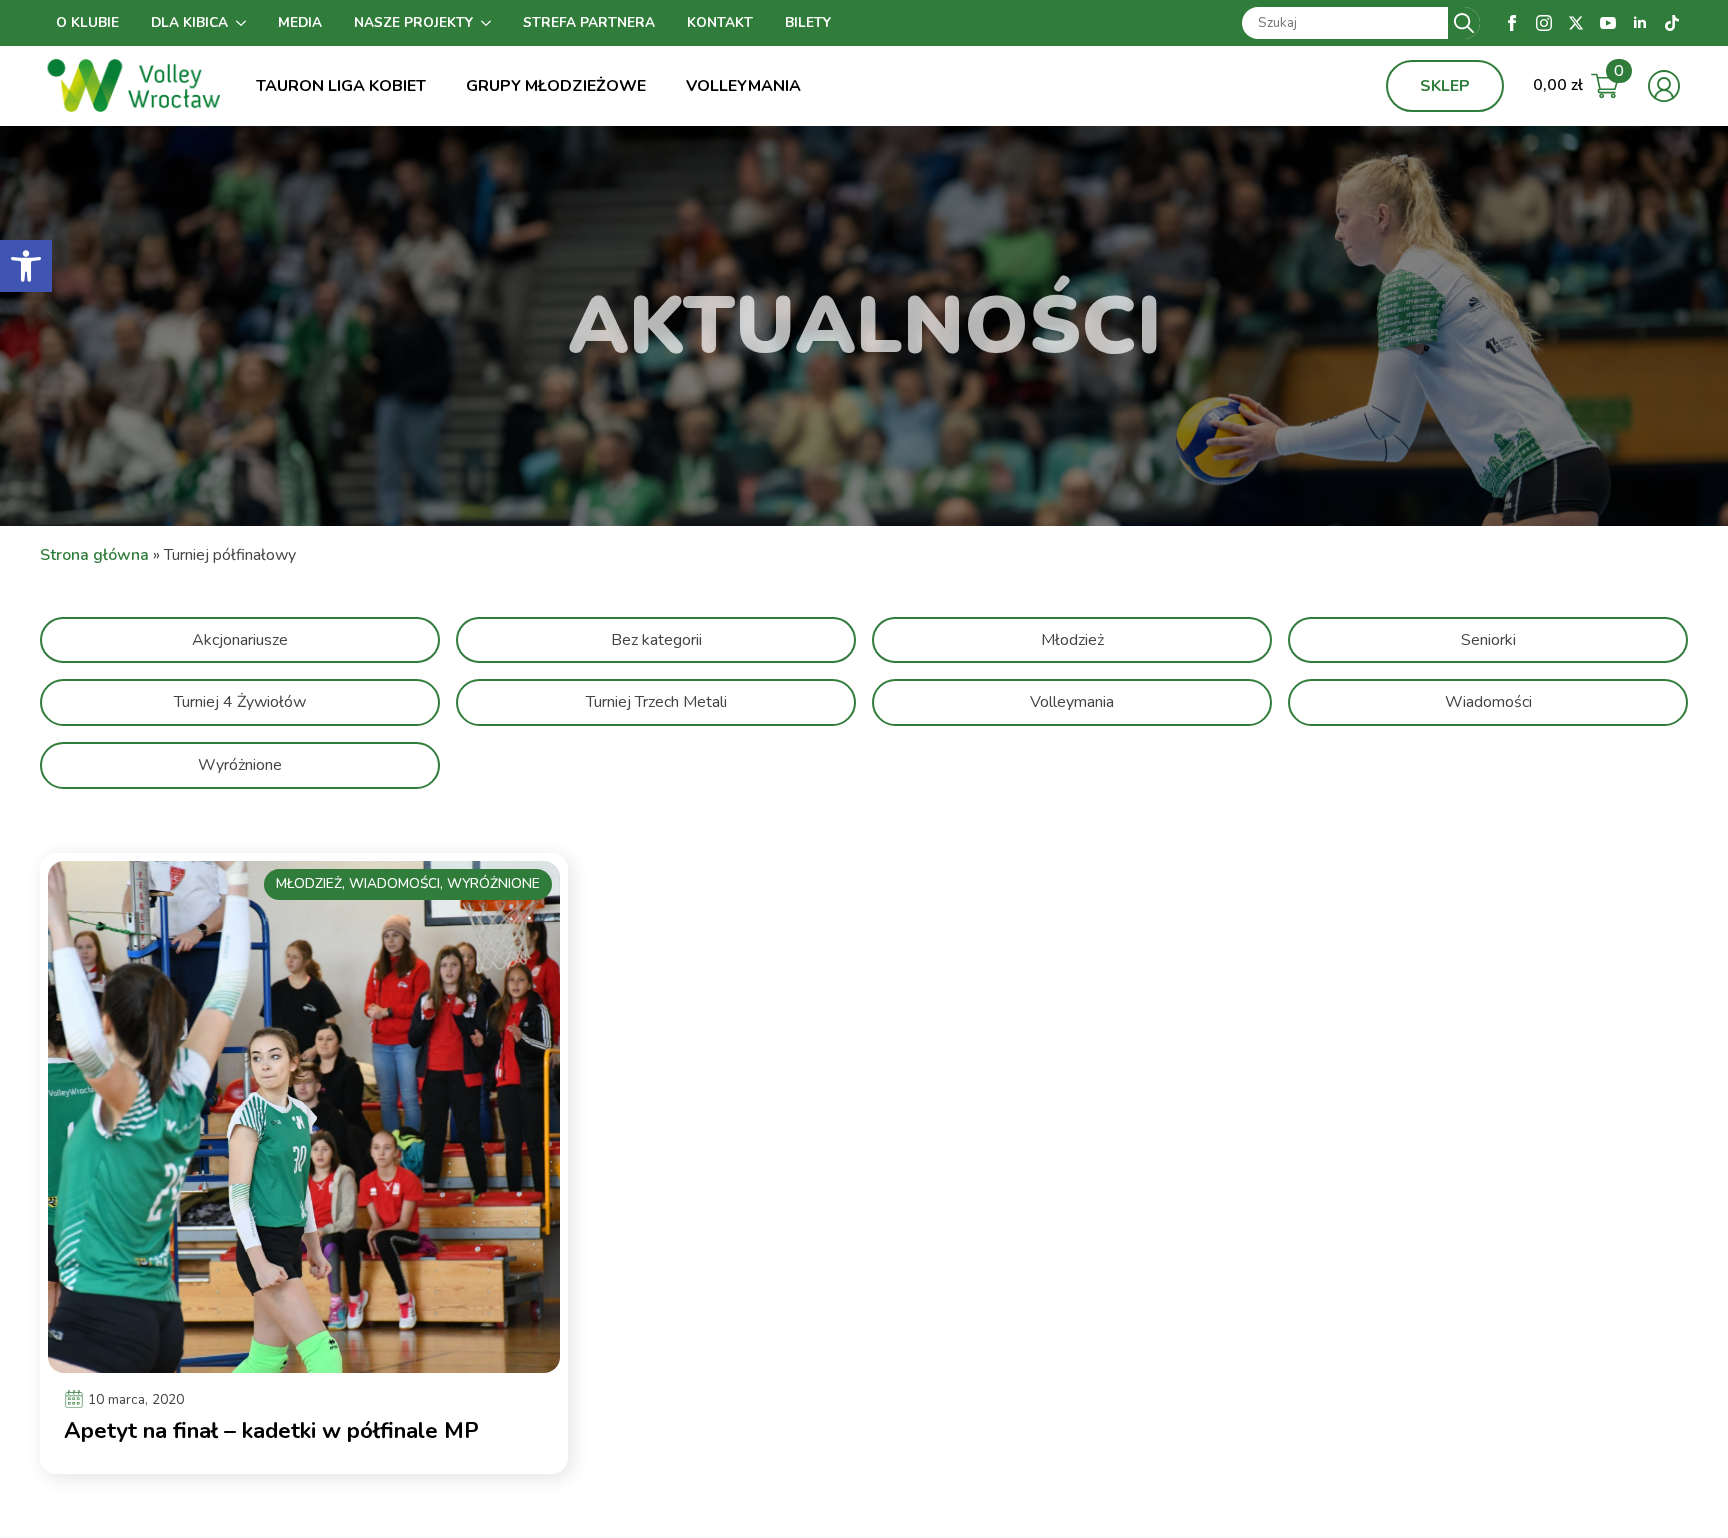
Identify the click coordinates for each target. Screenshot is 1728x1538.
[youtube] (1608, 23)
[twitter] (1576, 23)
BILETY (808, 22)
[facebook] (1512, 23)
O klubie (87, 22)
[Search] (1464, 23)
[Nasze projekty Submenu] (490, 23)
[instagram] (1544, 23)
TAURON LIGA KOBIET (341, 86)
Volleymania (743, 86)
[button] (26, 266)
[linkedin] (1640, 23)
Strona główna (94, 555)
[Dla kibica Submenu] (245, 23)
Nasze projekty (413, 22)
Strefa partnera (589, 22)
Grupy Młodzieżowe (556, 86)
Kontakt (720, 22)
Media (300, 22)
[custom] (1672, 23)
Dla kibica (189, 22)
